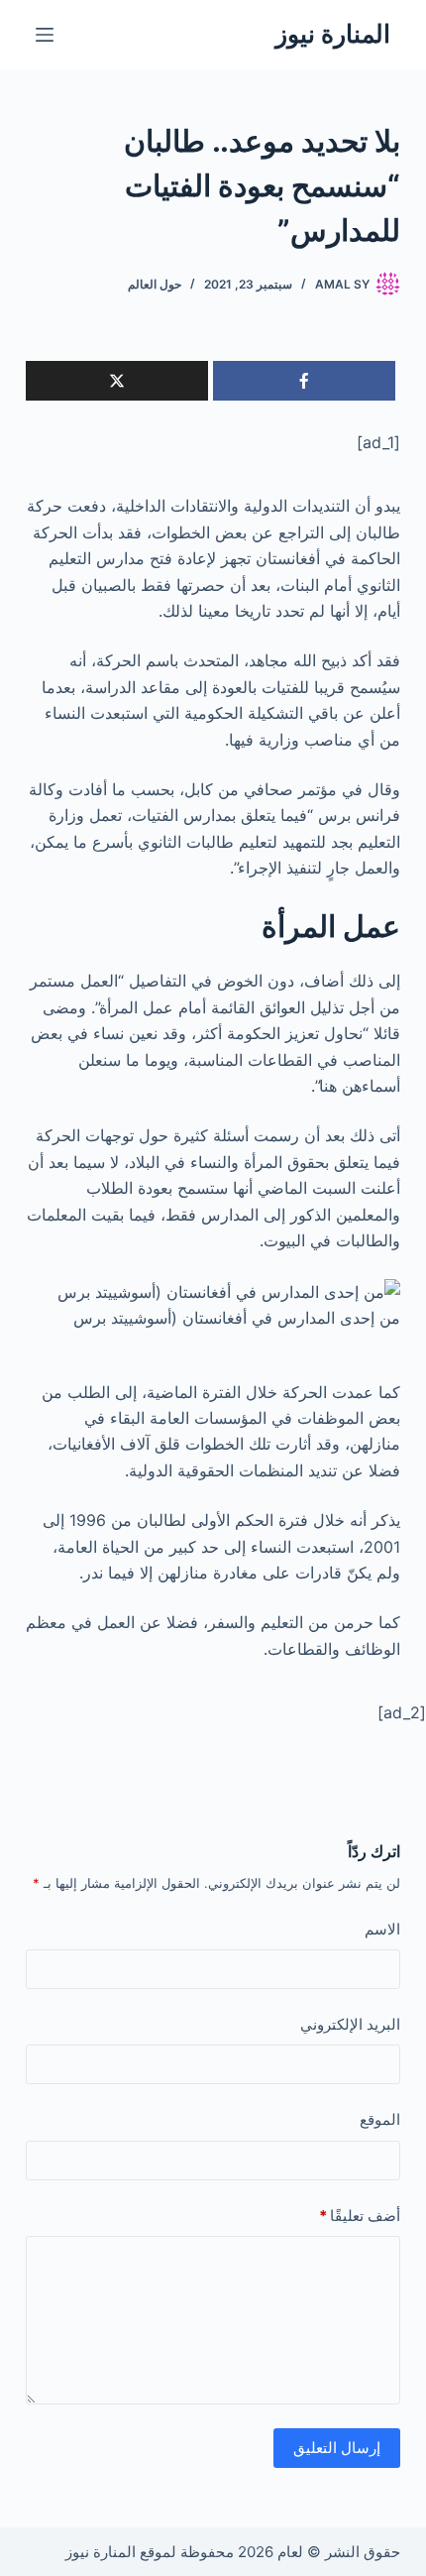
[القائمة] (45, 35)
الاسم (382, 1929)
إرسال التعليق (337, 2448)
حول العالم (155, 284)
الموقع (380, 2119)
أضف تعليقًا (360, 2216)
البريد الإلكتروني (350, 2024)
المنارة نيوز (333, 34)
